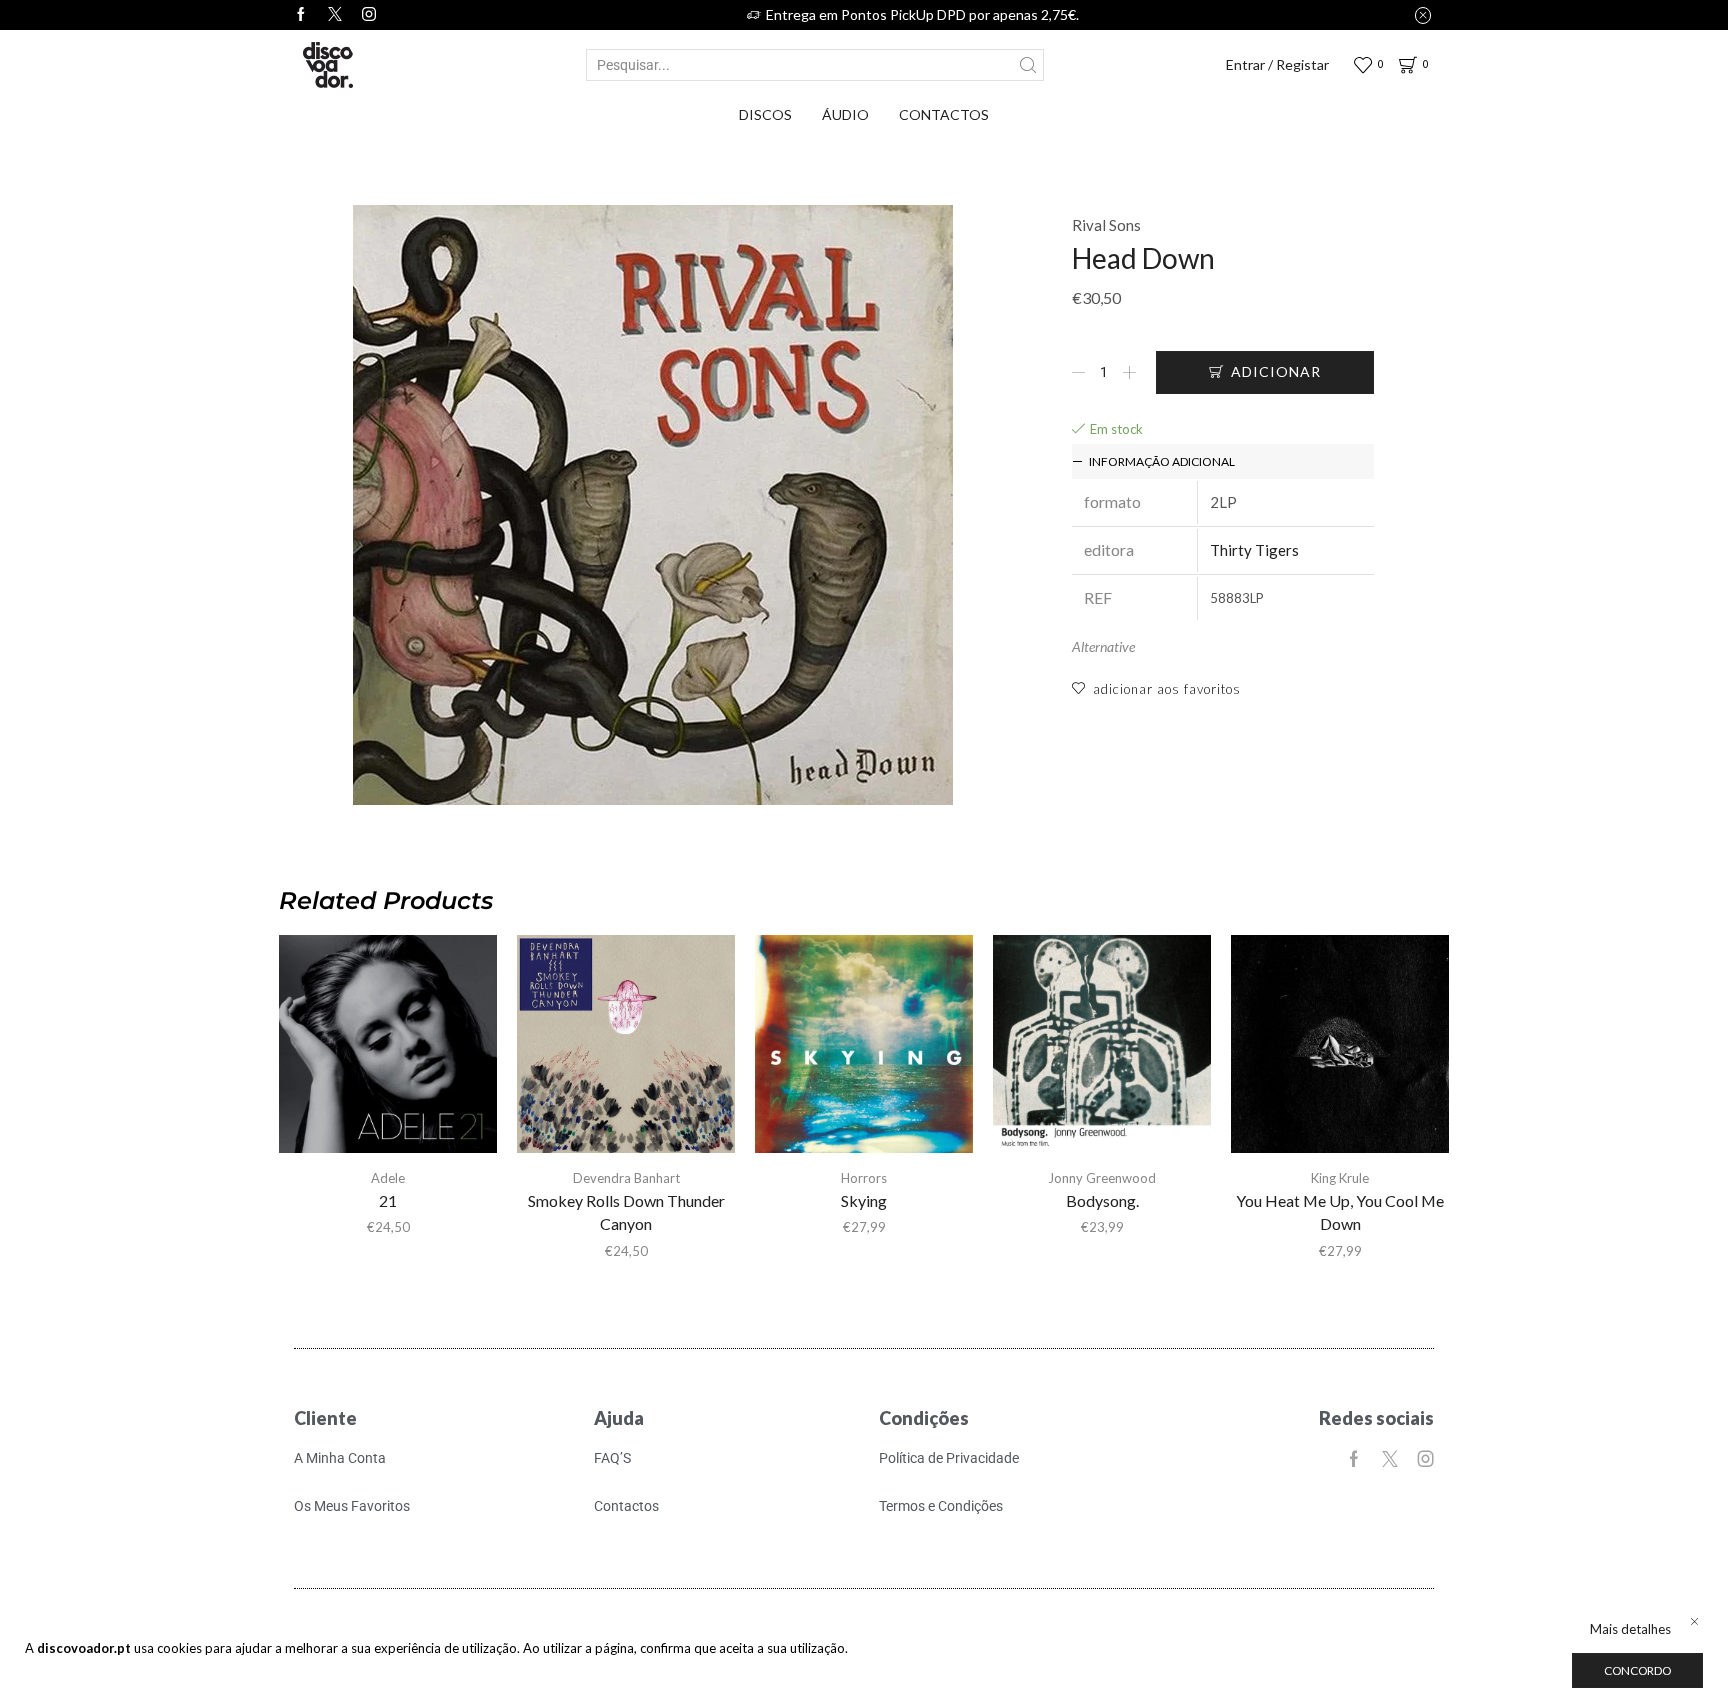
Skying (864, 1200)
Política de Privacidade (949, 1458)
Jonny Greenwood (1102, 1178)
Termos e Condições (941, 1506)
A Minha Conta (340, 1458)
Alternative (1103, 646)
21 (388, 1200)
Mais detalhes (1630, 1629)
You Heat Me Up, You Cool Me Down (1340, 1212)
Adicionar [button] (388, 1052)
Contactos (944, 114)
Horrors (864, 1178)
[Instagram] (369, 15)
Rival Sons (1106, 225)
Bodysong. (1102, 1200)
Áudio (845, 114)
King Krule (1340, 1178)
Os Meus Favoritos (352, 1506)
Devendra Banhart (626, 1178)
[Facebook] (301, 15)
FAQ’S (612, 1458)
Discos (765, 114)
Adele (388, 1178)
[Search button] (1028, 65)
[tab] (1223, 461)
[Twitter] (335, 15)
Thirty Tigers (1254, 550)
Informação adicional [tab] (1162, 461)
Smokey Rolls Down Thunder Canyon (626, 1212)
